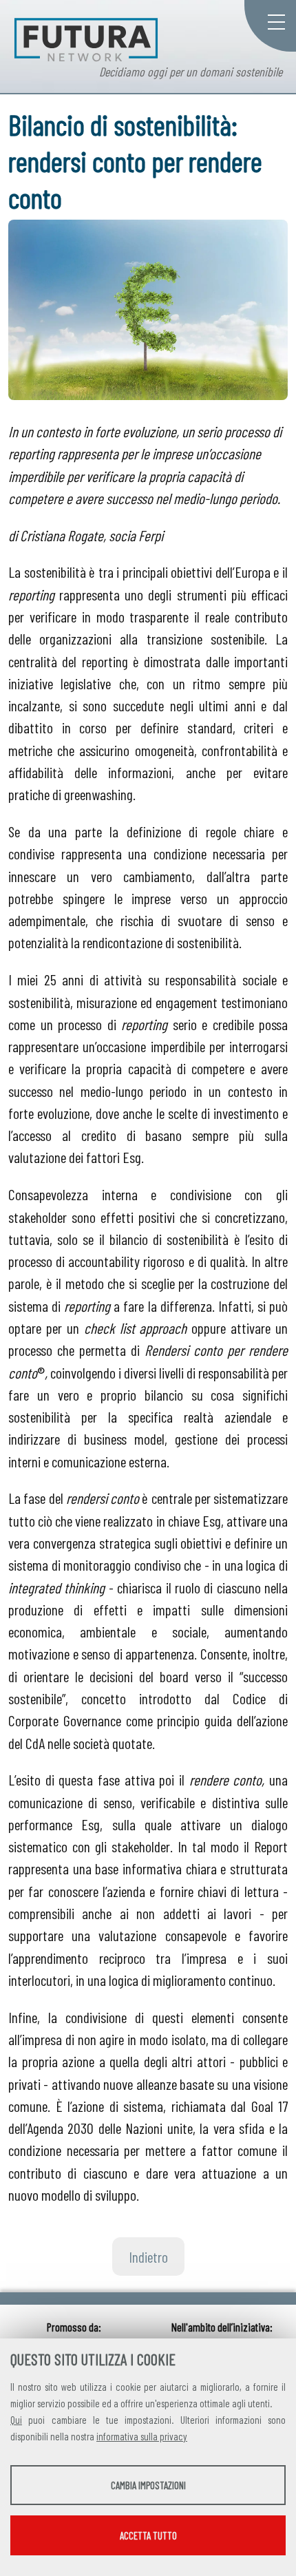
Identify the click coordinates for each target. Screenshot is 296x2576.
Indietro (148, 2256)
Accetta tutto (148, 2535)
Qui (16, 2420)
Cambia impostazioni (148, 2485)
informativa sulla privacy (142, 2436)
